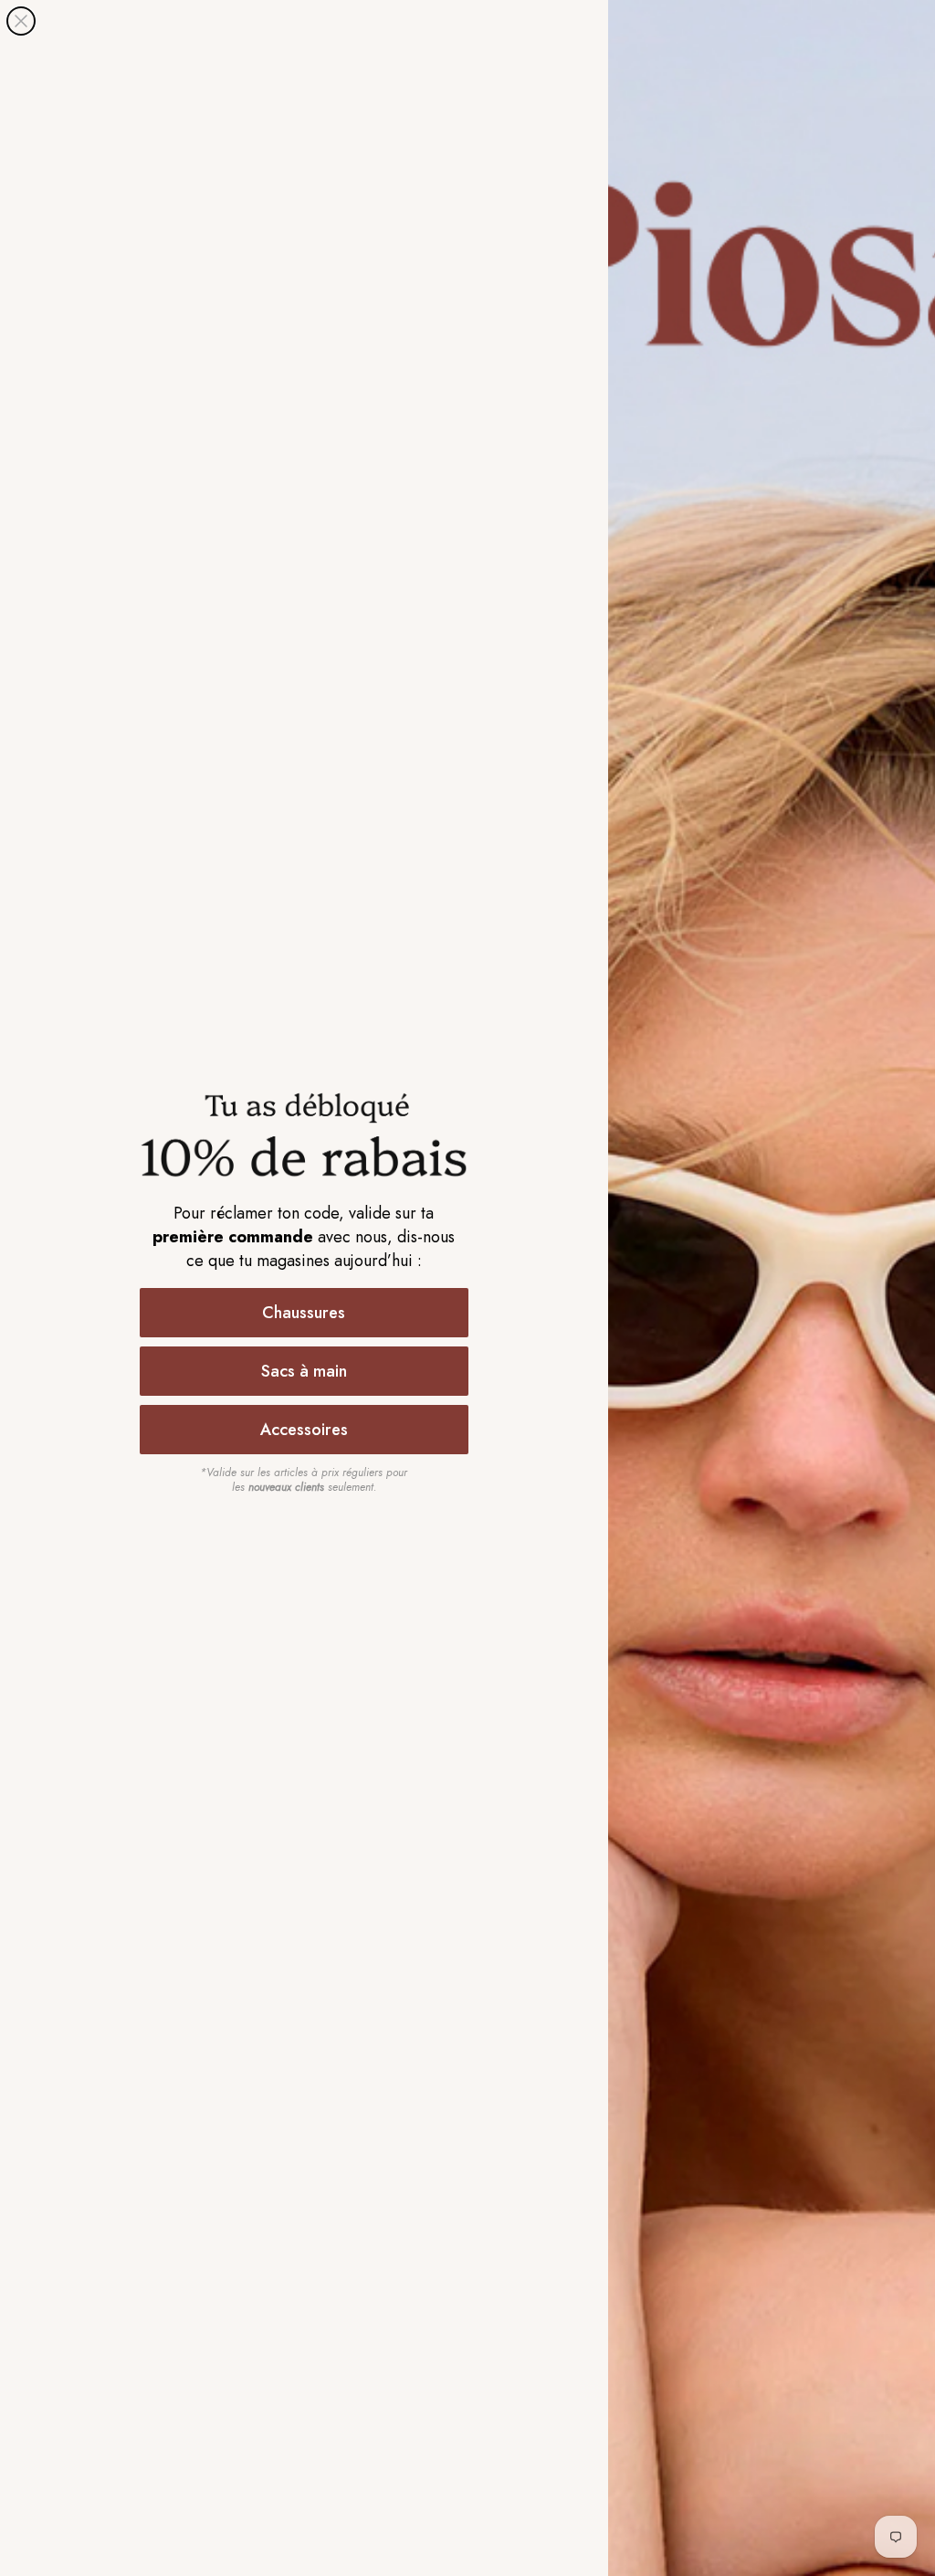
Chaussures (304, 1313)
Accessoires (304, 1430)
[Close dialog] (21, 21)
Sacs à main (304, 1371)
